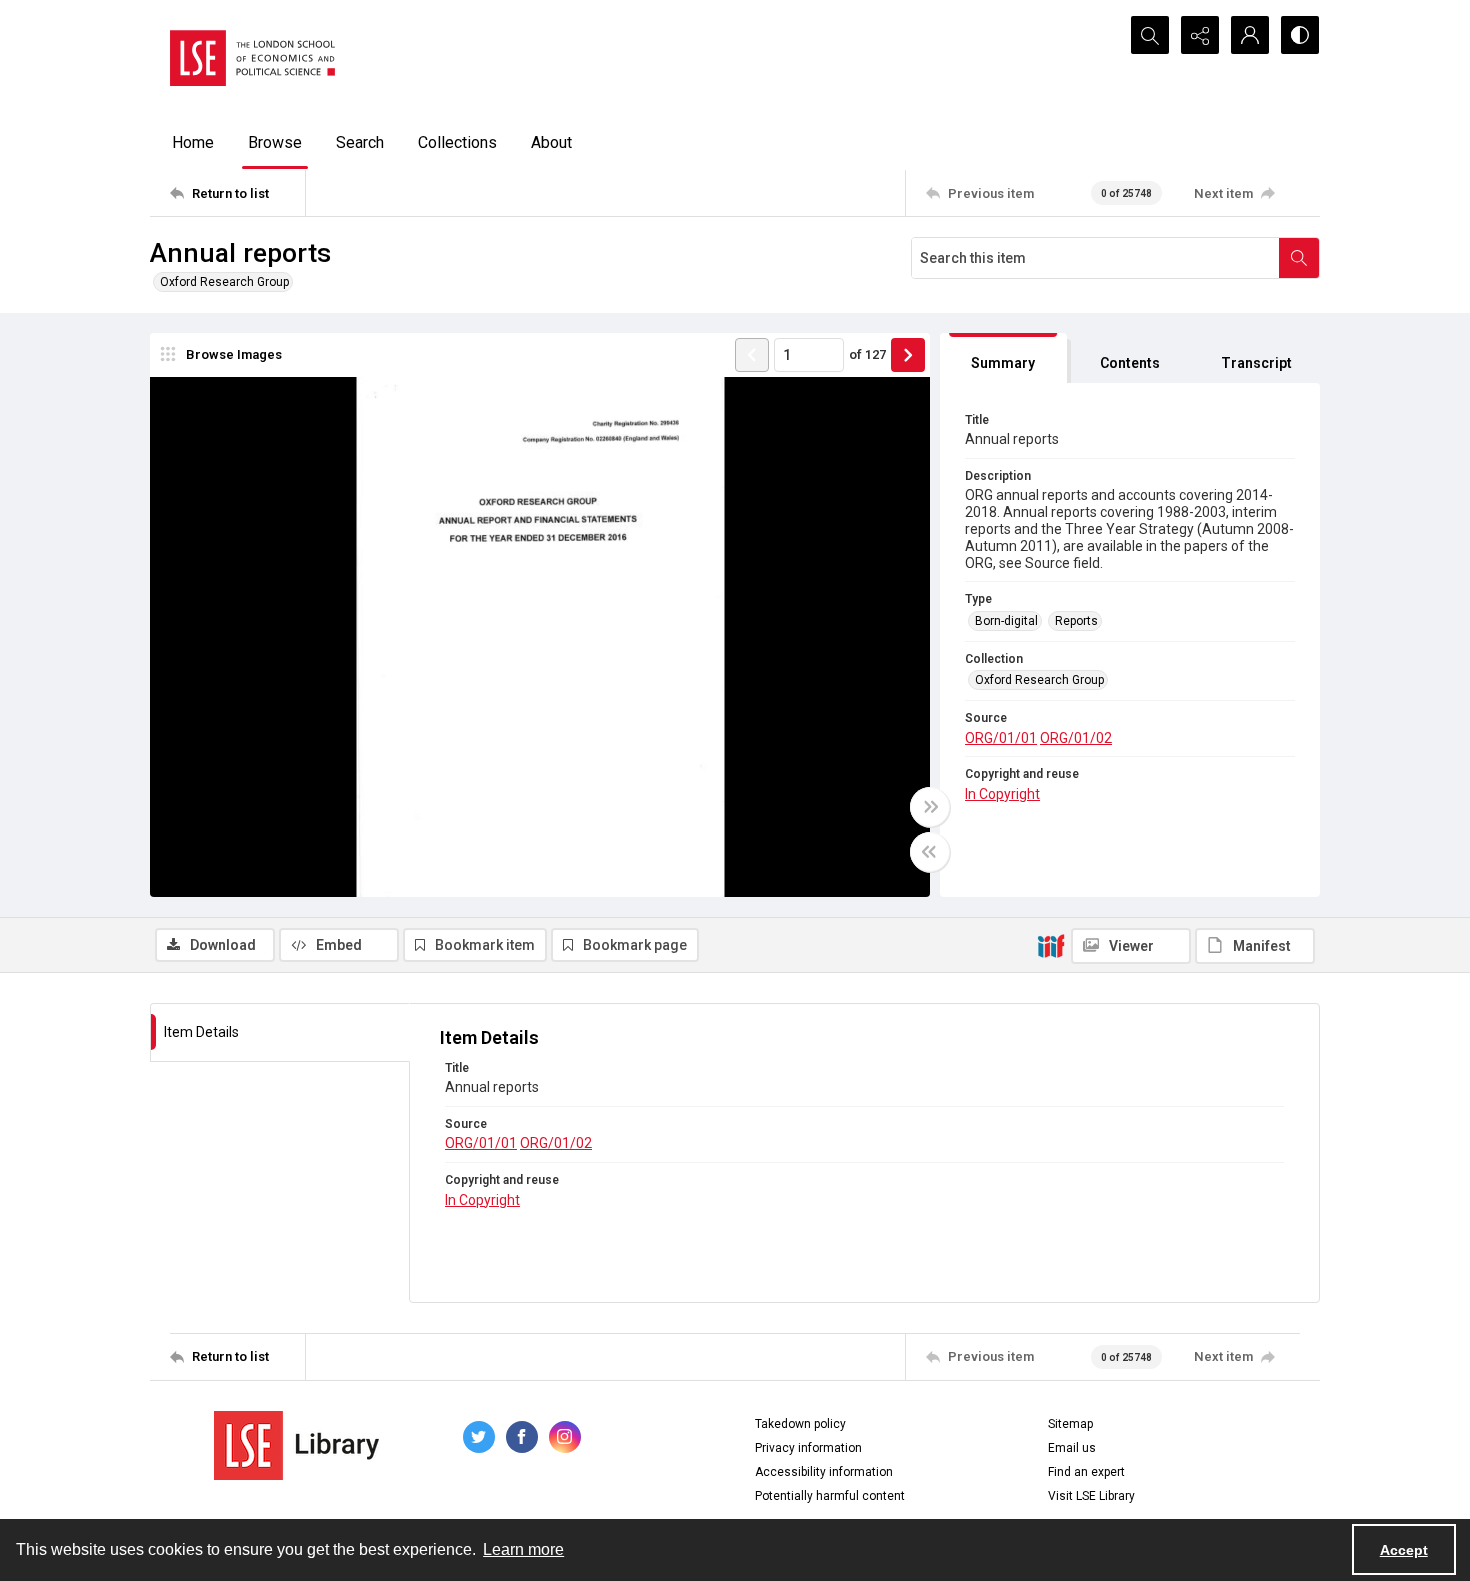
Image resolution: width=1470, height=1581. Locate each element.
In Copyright (1002, 794)
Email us (1072, 1448)
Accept (1404, 1550)
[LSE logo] (252, 58)
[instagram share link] (565, 1437)
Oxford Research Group (224, 282)
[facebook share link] (522, 1437)
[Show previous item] (752, 355)
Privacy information (808, 1448)
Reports (1076, 621)
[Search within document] (1299, 258)
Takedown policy (800, 1424)
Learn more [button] (523, 1549)
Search (360, 142)
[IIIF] (1051, 945)
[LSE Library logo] (296, 1445)
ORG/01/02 (1076, 738)
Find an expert (1086, 1472)
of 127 (867, 354)
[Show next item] (908, 355)
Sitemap (1070, 1424)
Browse (275, 142)
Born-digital (1006, 621)
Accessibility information (824, 1472)
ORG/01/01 (1001, 738)
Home (193, 142)
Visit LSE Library (1091, 1496)
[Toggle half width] (930, 852)
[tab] (1003, 358)
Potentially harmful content (830, 1496)
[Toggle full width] (930, 807)
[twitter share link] (479, 1437)
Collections (457, 142)
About (551, 142)
